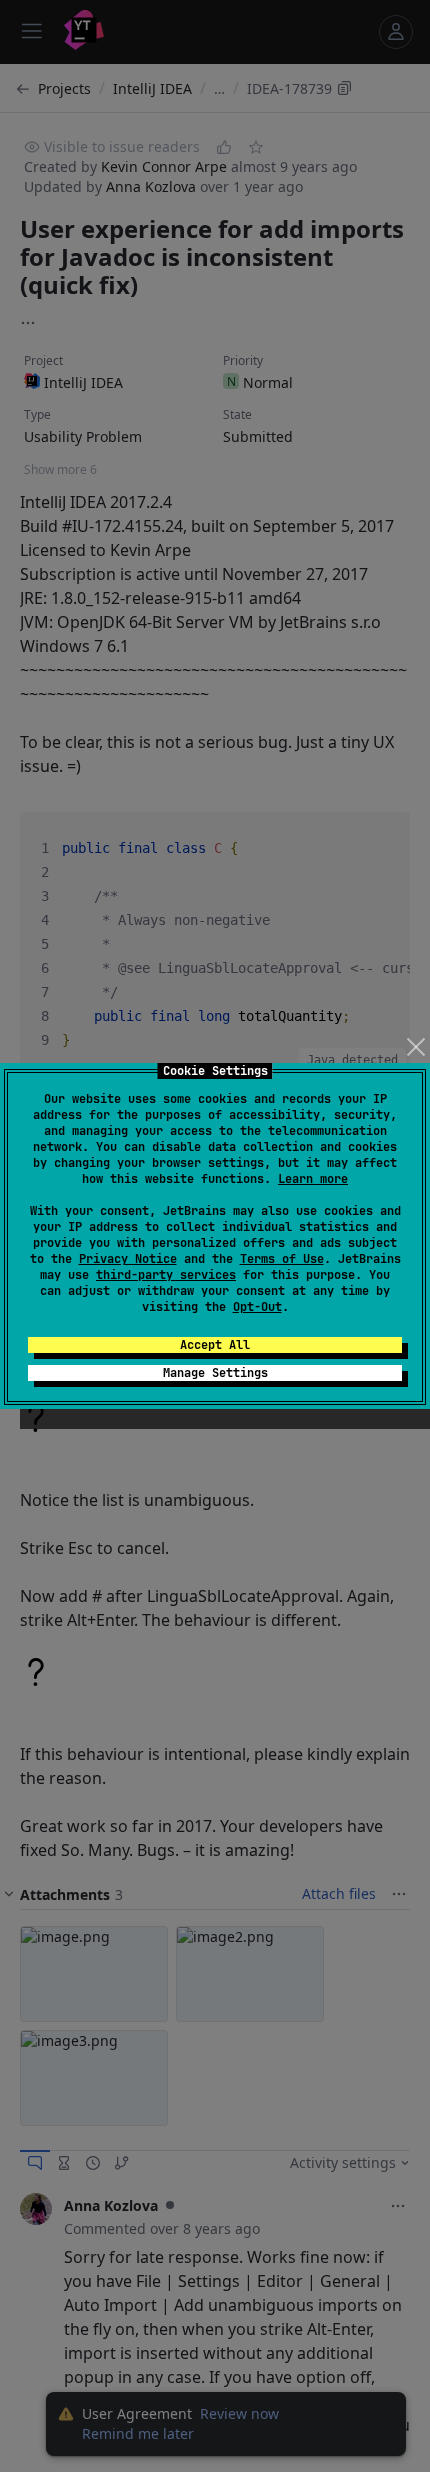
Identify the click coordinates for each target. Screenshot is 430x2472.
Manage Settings (215, 1373)
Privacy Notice (128, 1259)
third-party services (166, 1275)
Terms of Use (282, 1259)
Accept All (215, 1345)
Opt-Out (257, 1307)
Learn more (313, 1179)
